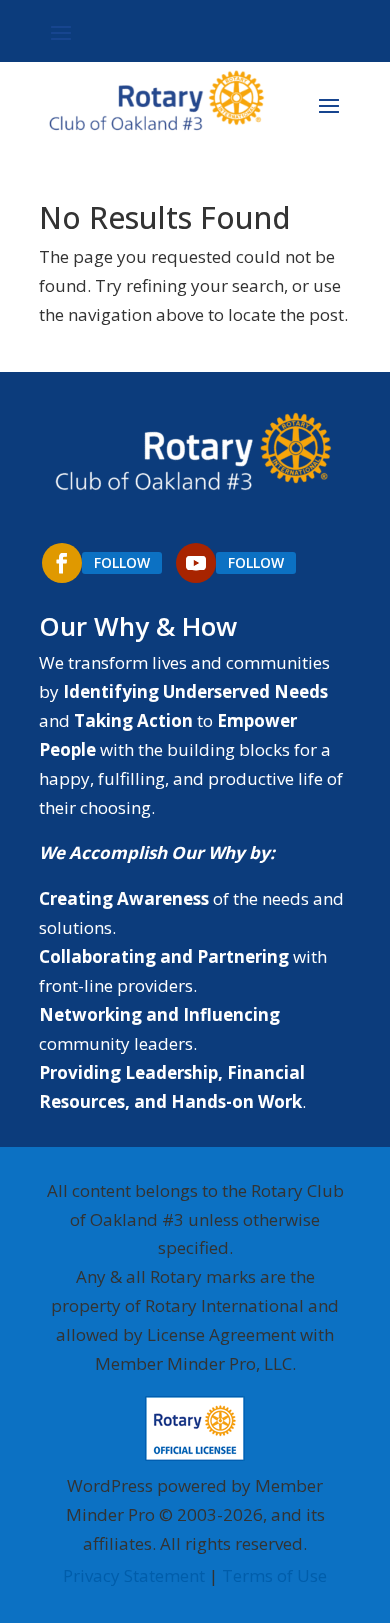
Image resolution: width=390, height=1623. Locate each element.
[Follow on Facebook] (62, 563)
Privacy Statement (134, 1575)
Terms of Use (274, 1575)
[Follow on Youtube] (196, 563)
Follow (122, 562)
